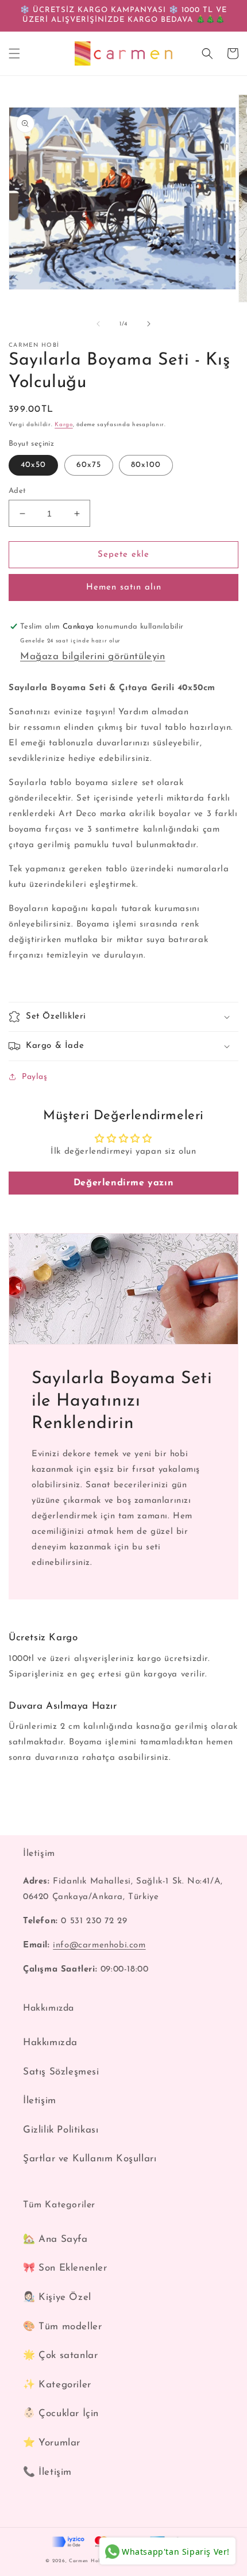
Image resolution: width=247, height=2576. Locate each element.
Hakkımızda (50, 2043)
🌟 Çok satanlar (60, 2355)
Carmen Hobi (86, 2561)
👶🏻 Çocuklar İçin (61, 2414)
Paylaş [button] (35, 1077)
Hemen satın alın (124, 587)
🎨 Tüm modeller (62, 2327)
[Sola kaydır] (98, 324)
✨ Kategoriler (57, 2385)
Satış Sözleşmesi (61, 2072)
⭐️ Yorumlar (52, 2443)
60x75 (89, 465)
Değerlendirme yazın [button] (123, 1183)
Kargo (64, 425)
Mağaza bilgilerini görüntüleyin (93, 657)
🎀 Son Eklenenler (65, 2268)
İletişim (40, 2101)
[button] (14, 53)
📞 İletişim (47, 2472)
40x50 (33, 465)
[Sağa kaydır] (149, 324)
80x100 (146, 465)
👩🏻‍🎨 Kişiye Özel (57, 2297)
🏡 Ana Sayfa (55, 2239)
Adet (18, 491)
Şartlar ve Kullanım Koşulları (90, 2159)
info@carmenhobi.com (99, 1945)
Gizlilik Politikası (61, 2130)
